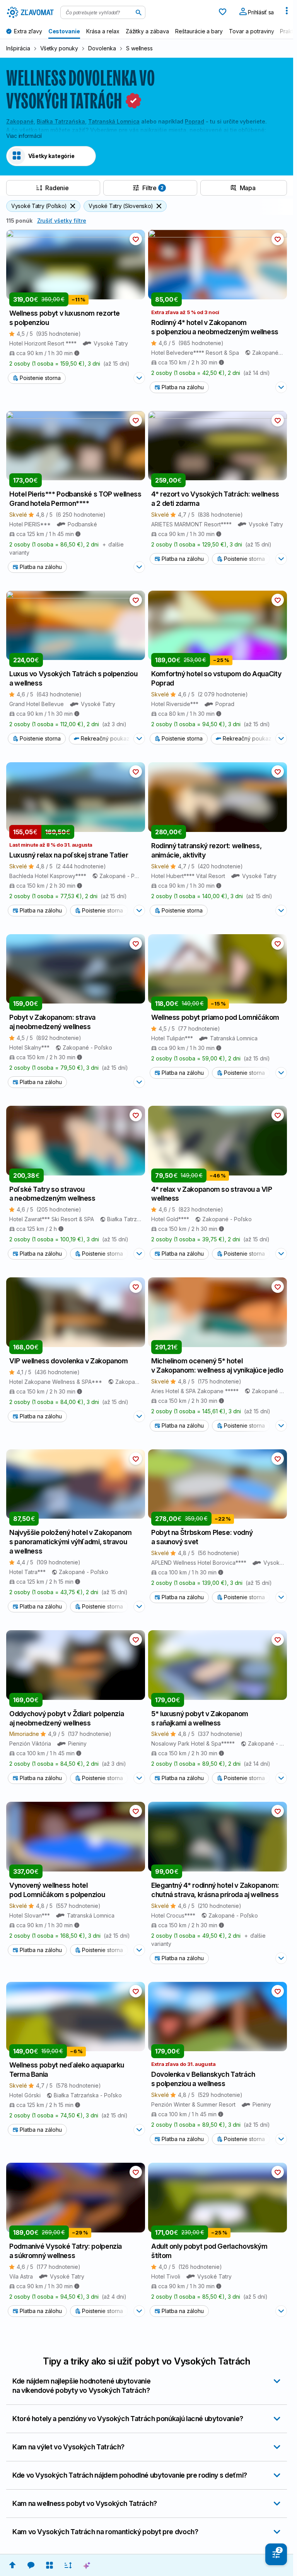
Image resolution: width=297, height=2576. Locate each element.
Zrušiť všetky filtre (62, 221)
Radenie (57, 188)
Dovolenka (102, 48)
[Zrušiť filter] (73, 206)
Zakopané (20, 121)
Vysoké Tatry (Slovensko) (121, 206)
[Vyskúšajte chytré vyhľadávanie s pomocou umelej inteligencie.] (87, 2565)
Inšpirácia (18, 48)
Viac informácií (24, 136)
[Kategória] (49, 2565)
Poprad (195, 121)
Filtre (153, 188)
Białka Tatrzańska (61, 121)
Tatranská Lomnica (114, 121)
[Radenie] (68, 2565)
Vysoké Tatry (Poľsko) (39, 206)
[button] (136, 239)
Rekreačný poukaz (105, 738)
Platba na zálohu (183, 387)
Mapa (248, 188)
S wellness (140, 48)
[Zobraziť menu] (287, 12)
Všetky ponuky (59, 48)
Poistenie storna (40, 378)
